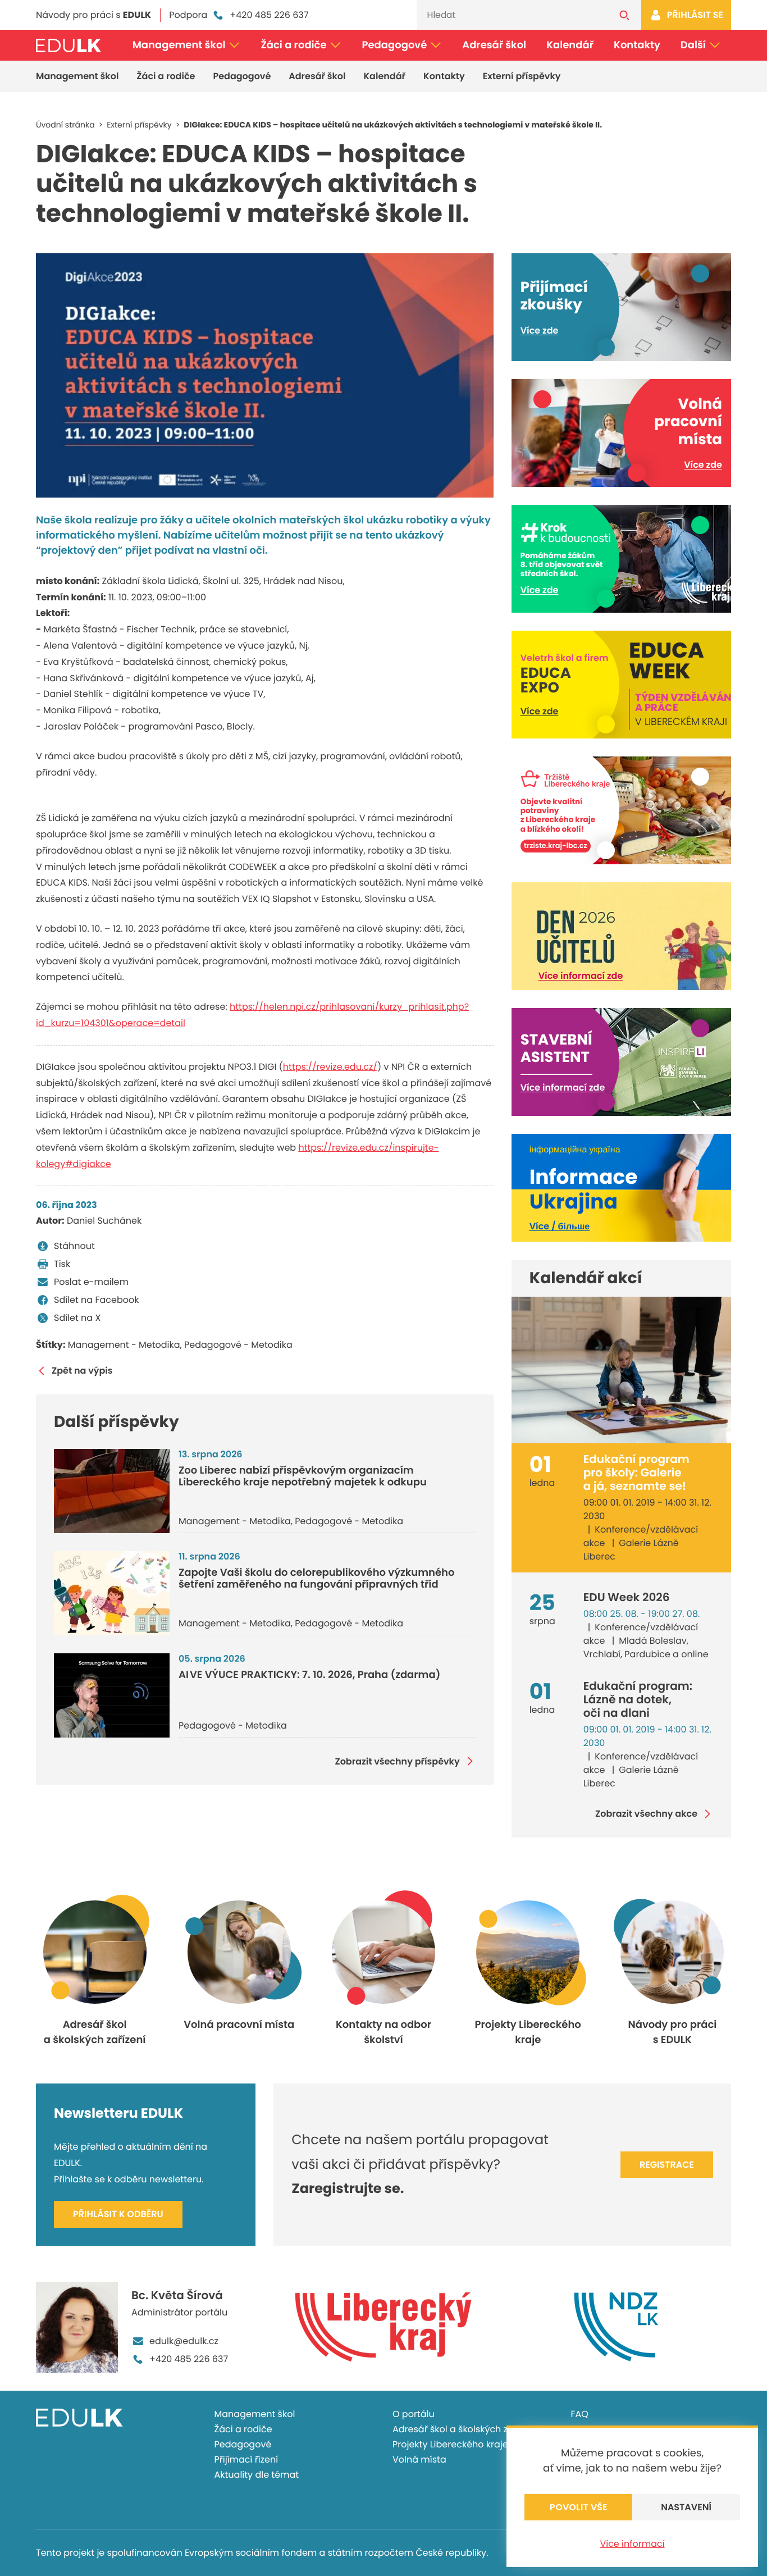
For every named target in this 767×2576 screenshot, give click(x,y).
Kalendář (570, 45)
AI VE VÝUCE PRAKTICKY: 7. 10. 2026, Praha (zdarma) (309, 1675)
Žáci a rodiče (293, 45)
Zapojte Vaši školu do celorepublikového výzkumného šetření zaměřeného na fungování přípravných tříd (316, 1579)
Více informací (632, 2544)
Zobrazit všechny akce (646, 1814)
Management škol (179, 45)
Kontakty (637, 45)
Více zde (540, 330)
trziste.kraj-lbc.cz (556, 846)
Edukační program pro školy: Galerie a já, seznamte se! (636, 1472)
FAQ (580, 2414)
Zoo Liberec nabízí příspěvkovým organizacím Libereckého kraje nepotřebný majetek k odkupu (303, 1477)
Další (693, 45)
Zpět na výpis (82, 1371)
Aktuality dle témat (257, 2475)
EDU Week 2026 (627, 1597)
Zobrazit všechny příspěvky (397, 1761)
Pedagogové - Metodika (238, 1345)
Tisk (62, 1264)
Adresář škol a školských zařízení (465, 2429)
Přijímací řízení (246, 2459)
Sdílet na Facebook (96, 1300)
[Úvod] (69, 45)
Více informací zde (581, 976)
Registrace (667, 2165)
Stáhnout (74, 1246)
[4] (265, 375)
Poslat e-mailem (91, 1282)
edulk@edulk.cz (184, 2341)
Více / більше (560, 1226)
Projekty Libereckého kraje (450, 2444)
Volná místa (419, 2459)
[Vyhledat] (624, 15)
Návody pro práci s (93, 15)
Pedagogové (395, 45)
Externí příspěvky (522, 76)
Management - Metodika (124, 1345)
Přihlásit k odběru (118, 2214)
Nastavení (686, 2507)
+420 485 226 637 (269, 15)
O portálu (414, 2414)
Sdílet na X (77, 1318)
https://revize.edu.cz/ (330, 1067)
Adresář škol (494, 45)
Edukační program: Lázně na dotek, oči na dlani (638, 1699)
